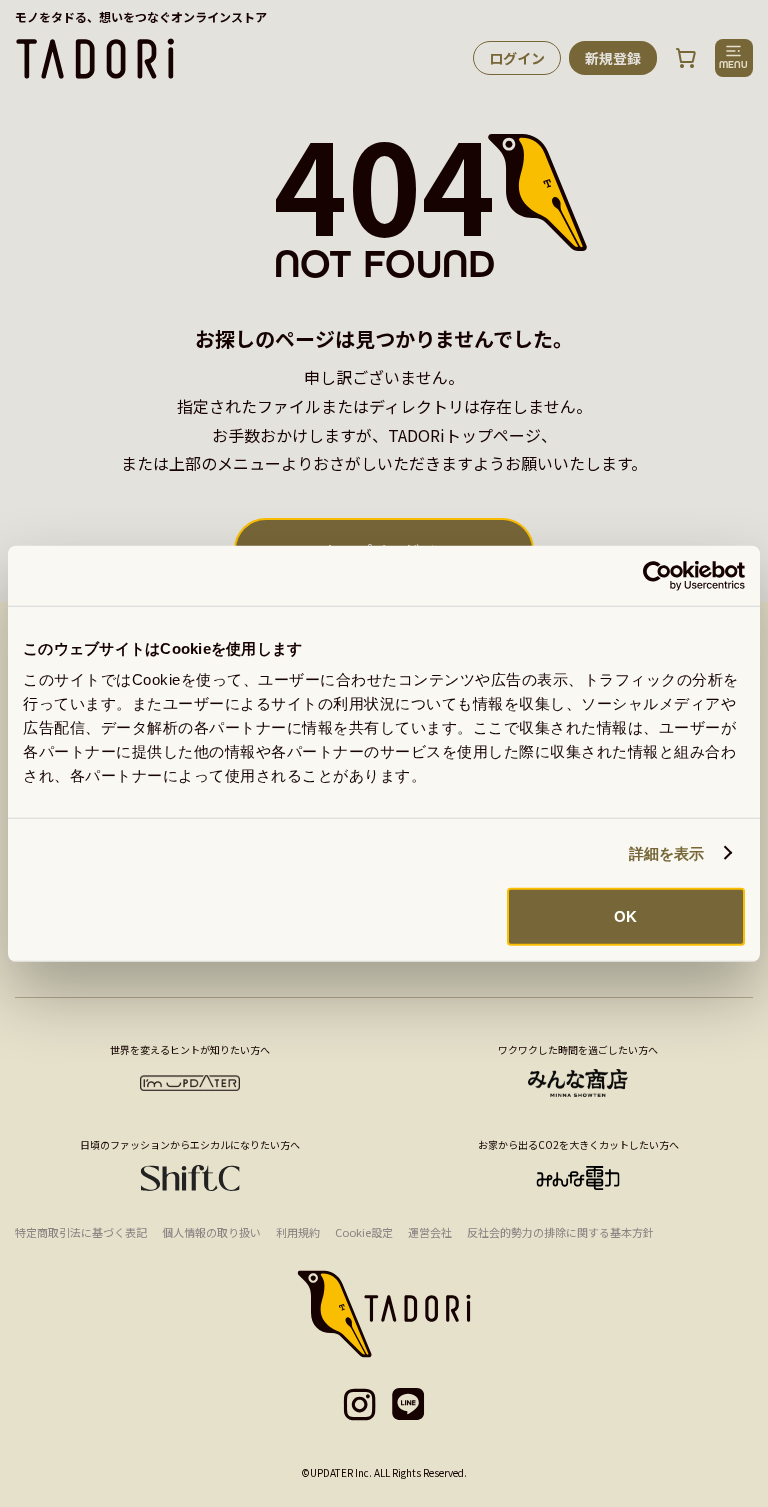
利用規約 (298, 1232)
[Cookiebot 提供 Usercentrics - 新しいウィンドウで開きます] (657, 575)
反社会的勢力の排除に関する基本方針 (560, 1232)
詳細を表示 (667, 852)
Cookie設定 (364, 1232)
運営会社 (430, 1232)
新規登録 (613, 58)
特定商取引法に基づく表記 (81, 1232)
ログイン (517, 58)
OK (625, 916)
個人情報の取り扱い (211, 1232)
